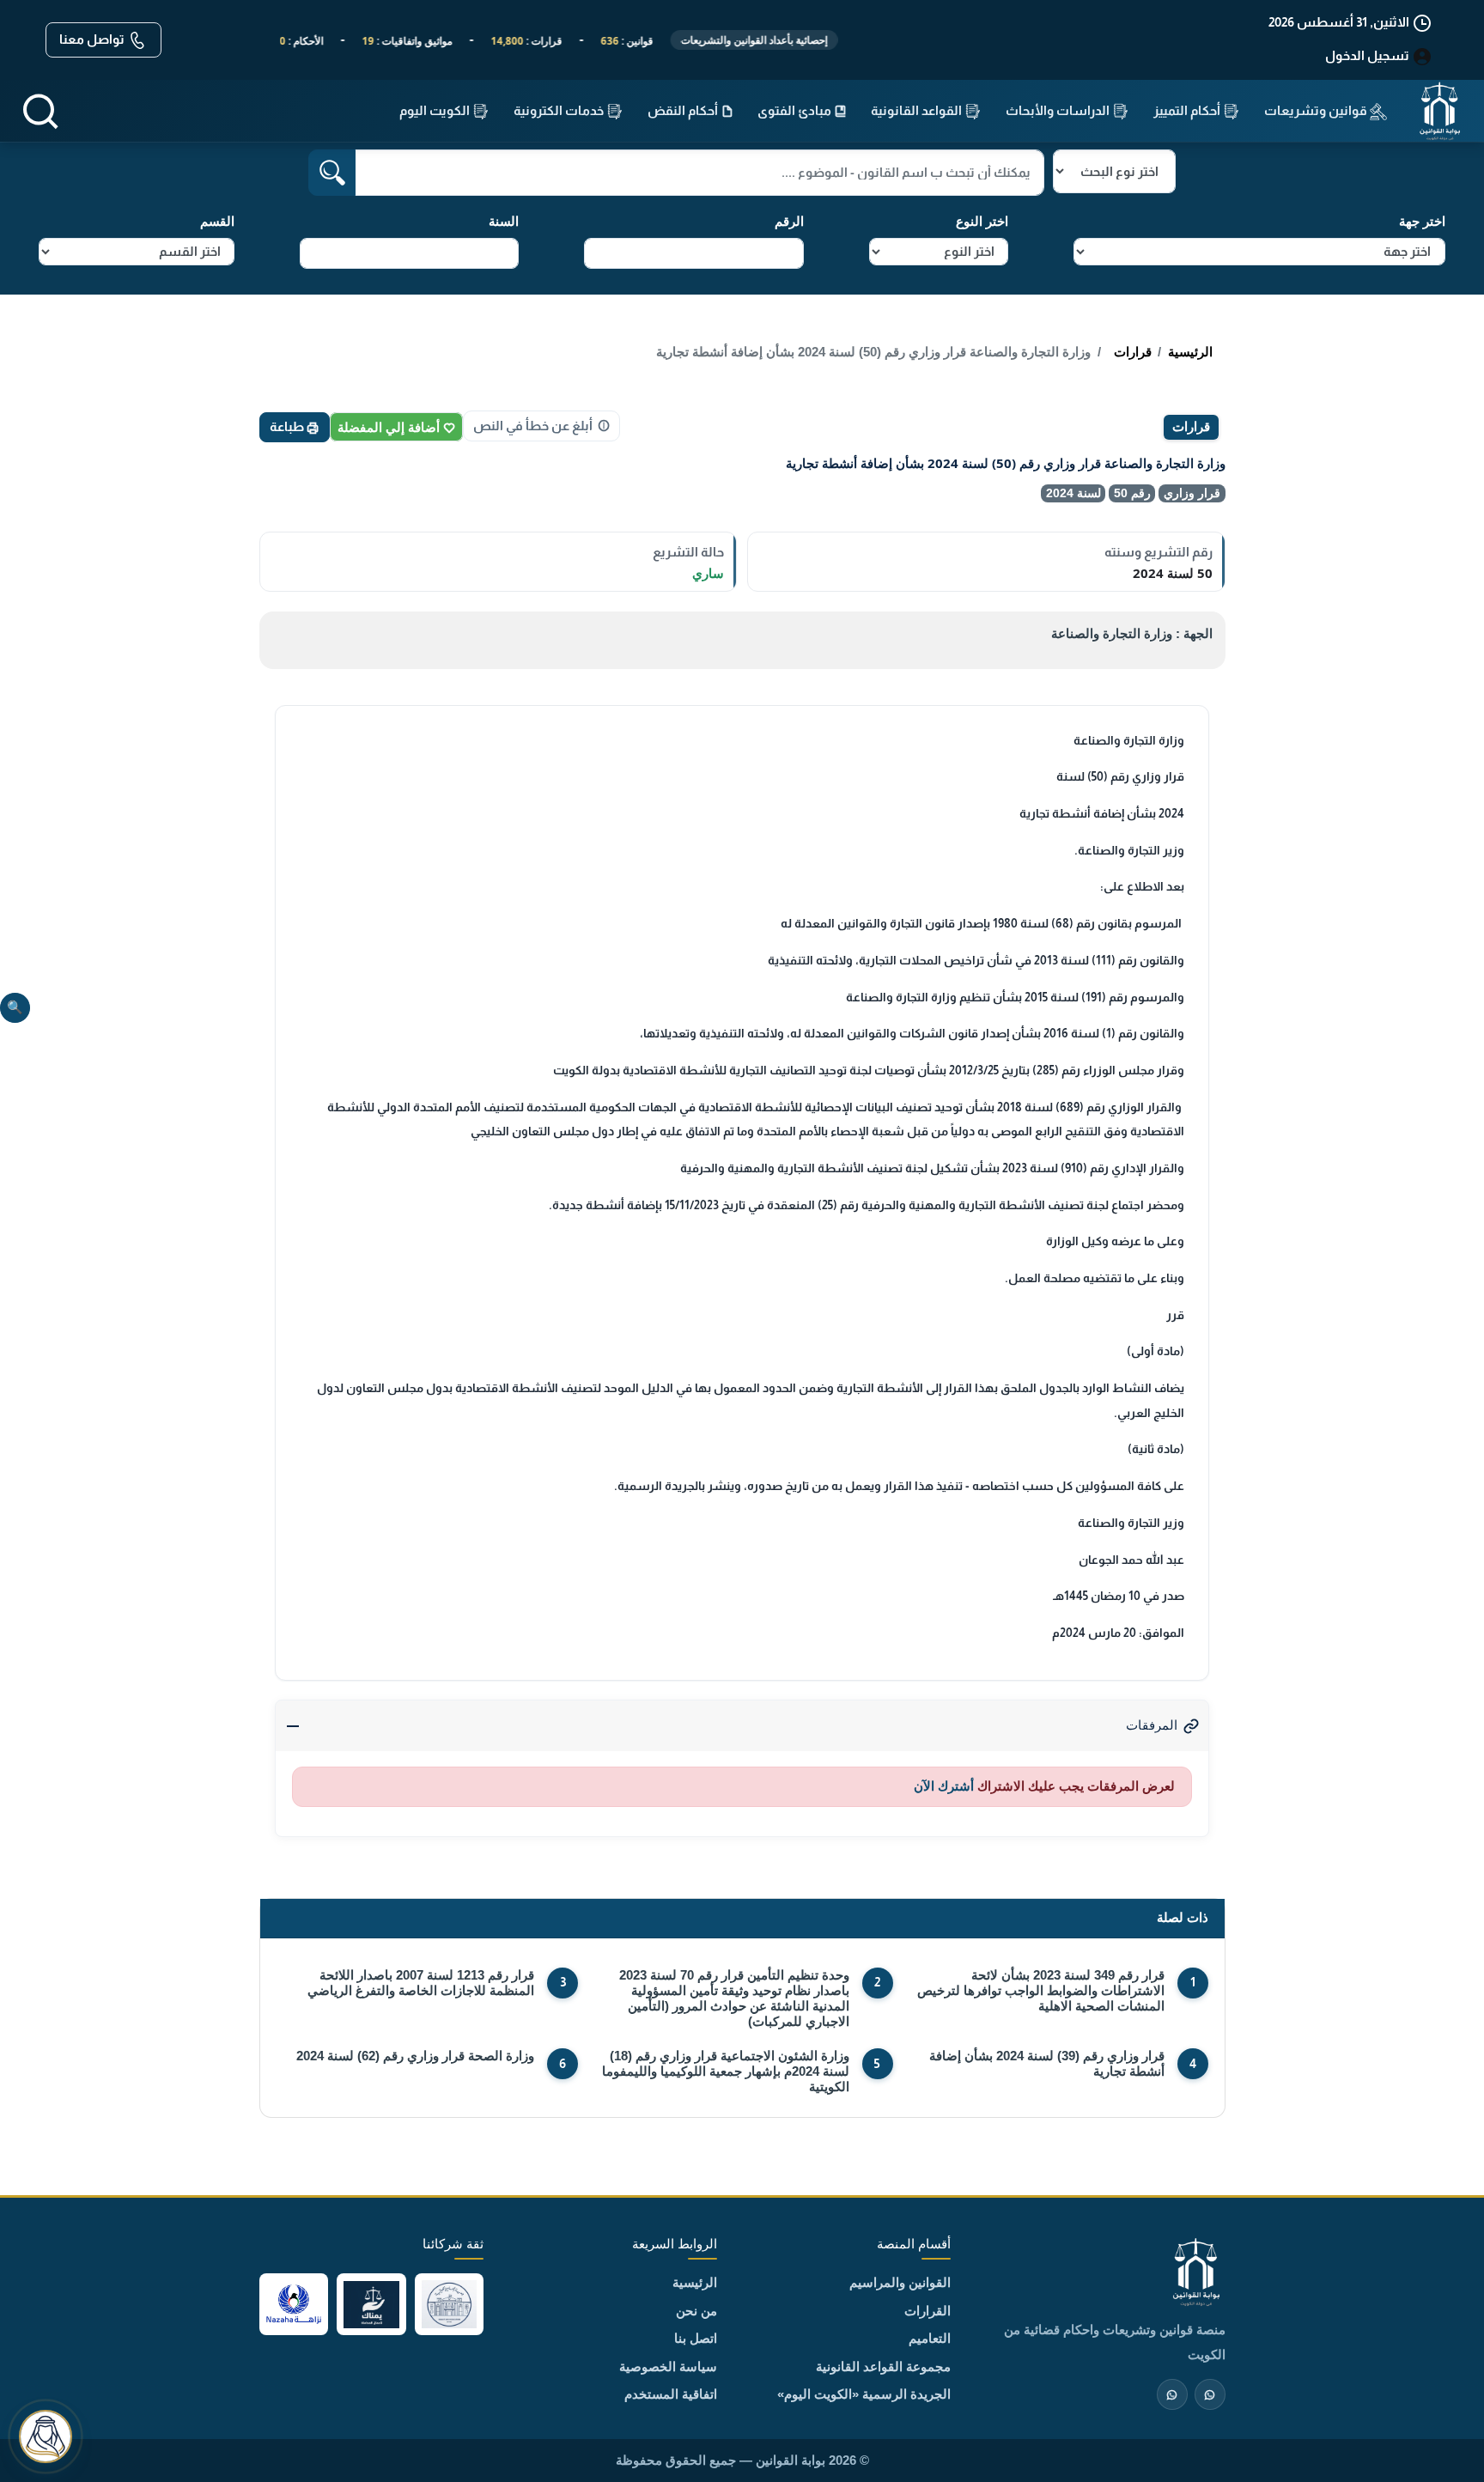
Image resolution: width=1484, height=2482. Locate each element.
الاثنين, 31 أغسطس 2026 (1340, 22)
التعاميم (930, 2338)
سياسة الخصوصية (668, 2366)
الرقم (789, 221)
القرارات (927, 2311)
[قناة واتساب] (1210, 2394)
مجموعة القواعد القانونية (883, 2366)
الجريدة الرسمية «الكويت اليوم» (864, 2394)
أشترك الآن (944, 1786)
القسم (217, 221)
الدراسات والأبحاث (1059, 110)
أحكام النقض (684, 110)
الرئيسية (1190, 352)
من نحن (696, 2311)
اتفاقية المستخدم (671, 2394)
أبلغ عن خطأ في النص (533, 426)
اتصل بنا (696, 2338)
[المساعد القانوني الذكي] (46, 2436)
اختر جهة (1422, 221)
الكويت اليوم (436, 110)
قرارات (1133, 352)
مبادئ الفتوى (796, 110)
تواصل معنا (93, 39)
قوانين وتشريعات (1317, 110)
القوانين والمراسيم (900, 2282)
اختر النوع (982, 221)
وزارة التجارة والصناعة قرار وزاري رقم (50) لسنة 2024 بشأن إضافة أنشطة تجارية (873, 352)
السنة (504, 221)
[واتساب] (1172, 2394)
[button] (40, 111)
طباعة (288, 426)
